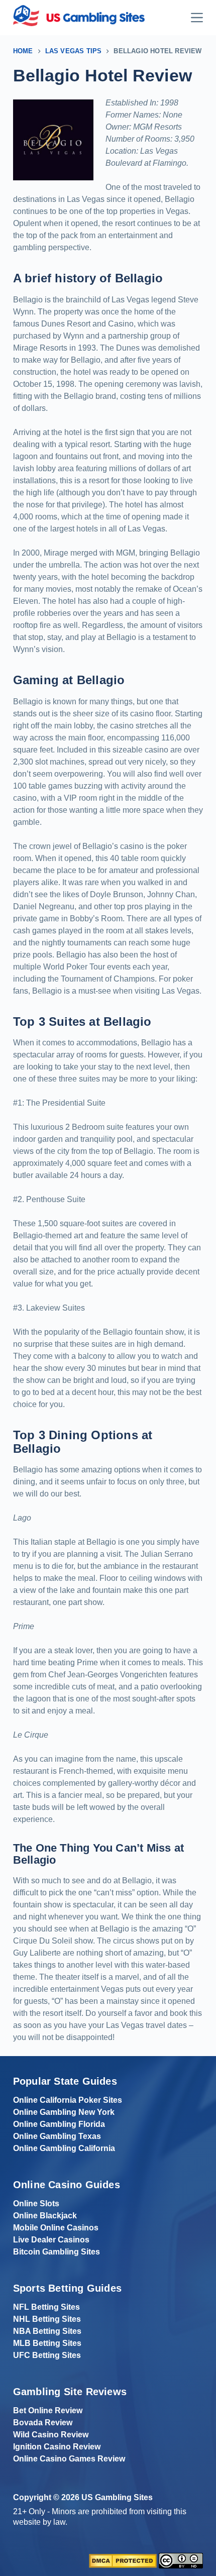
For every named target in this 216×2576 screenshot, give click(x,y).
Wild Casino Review (51, 2435)
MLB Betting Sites (47, 2343)
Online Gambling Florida (59, 2124)
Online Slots (36, 2204)
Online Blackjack (45, 2216)
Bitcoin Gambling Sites (57, 2252)
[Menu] (197, 18)
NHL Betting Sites (47, 2319)
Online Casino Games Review (69, 2459)
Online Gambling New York (64, 2112)
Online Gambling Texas (57, 2136)
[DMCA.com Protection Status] (123, 2560)
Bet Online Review (48, 2410)
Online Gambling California (64, 2148)
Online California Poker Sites (68, 2100)
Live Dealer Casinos (51, 2240)
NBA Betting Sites (47, 2331)
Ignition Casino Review (57, 2447)
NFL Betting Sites (46, 2307)
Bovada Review (43, 2423)
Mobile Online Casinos (56, 2228)
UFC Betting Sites (47, 2355)
